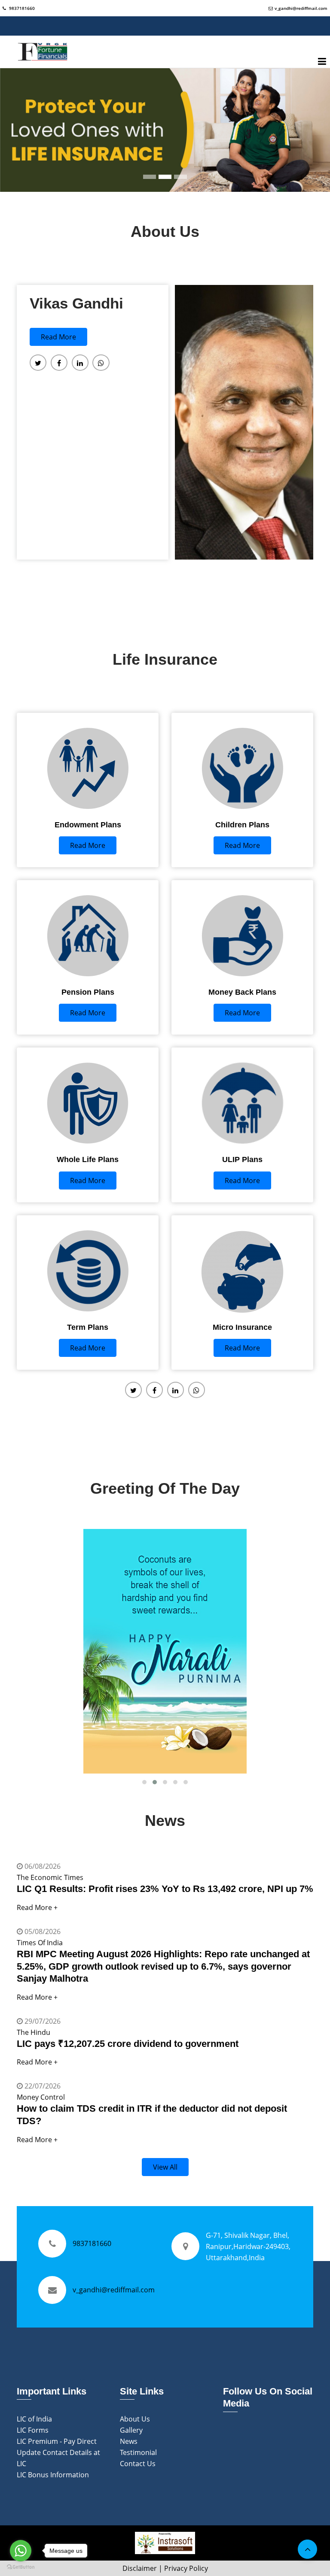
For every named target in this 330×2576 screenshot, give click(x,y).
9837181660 (21, 8)
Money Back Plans (242, 992)
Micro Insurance (242, 1327)
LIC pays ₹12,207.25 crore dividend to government (128, 2044)
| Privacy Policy (183, 2568)
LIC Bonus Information (53, 2475)
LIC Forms (33, 2430)
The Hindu (34, 2032)
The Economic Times (50, 1877)
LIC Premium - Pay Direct (57, 2441)
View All (165, 2167)
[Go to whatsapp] (21, 2551)
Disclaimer (140, 2568)
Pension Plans (88, 992)
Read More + (37, 1907)
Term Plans (88, 1327)
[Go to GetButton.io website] (21, 2567)
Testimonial (138, 2452)
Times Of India (40, 1943)
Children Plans (242, 825)
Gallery (131, 2430)
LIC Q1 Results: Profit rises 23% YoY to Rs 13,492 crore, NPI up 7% (165, 1889)
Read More (58, 337)
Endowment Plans (88, 825)
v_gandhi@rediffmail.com (301, 8)
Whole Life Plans (88, 1159)
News (129, 2441)
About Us (135, 2419)
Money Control (41, 2097)
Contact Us (138, 2464)
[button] (144, 1782)
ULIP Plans (242, 1159)
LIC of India (34, 2419)
